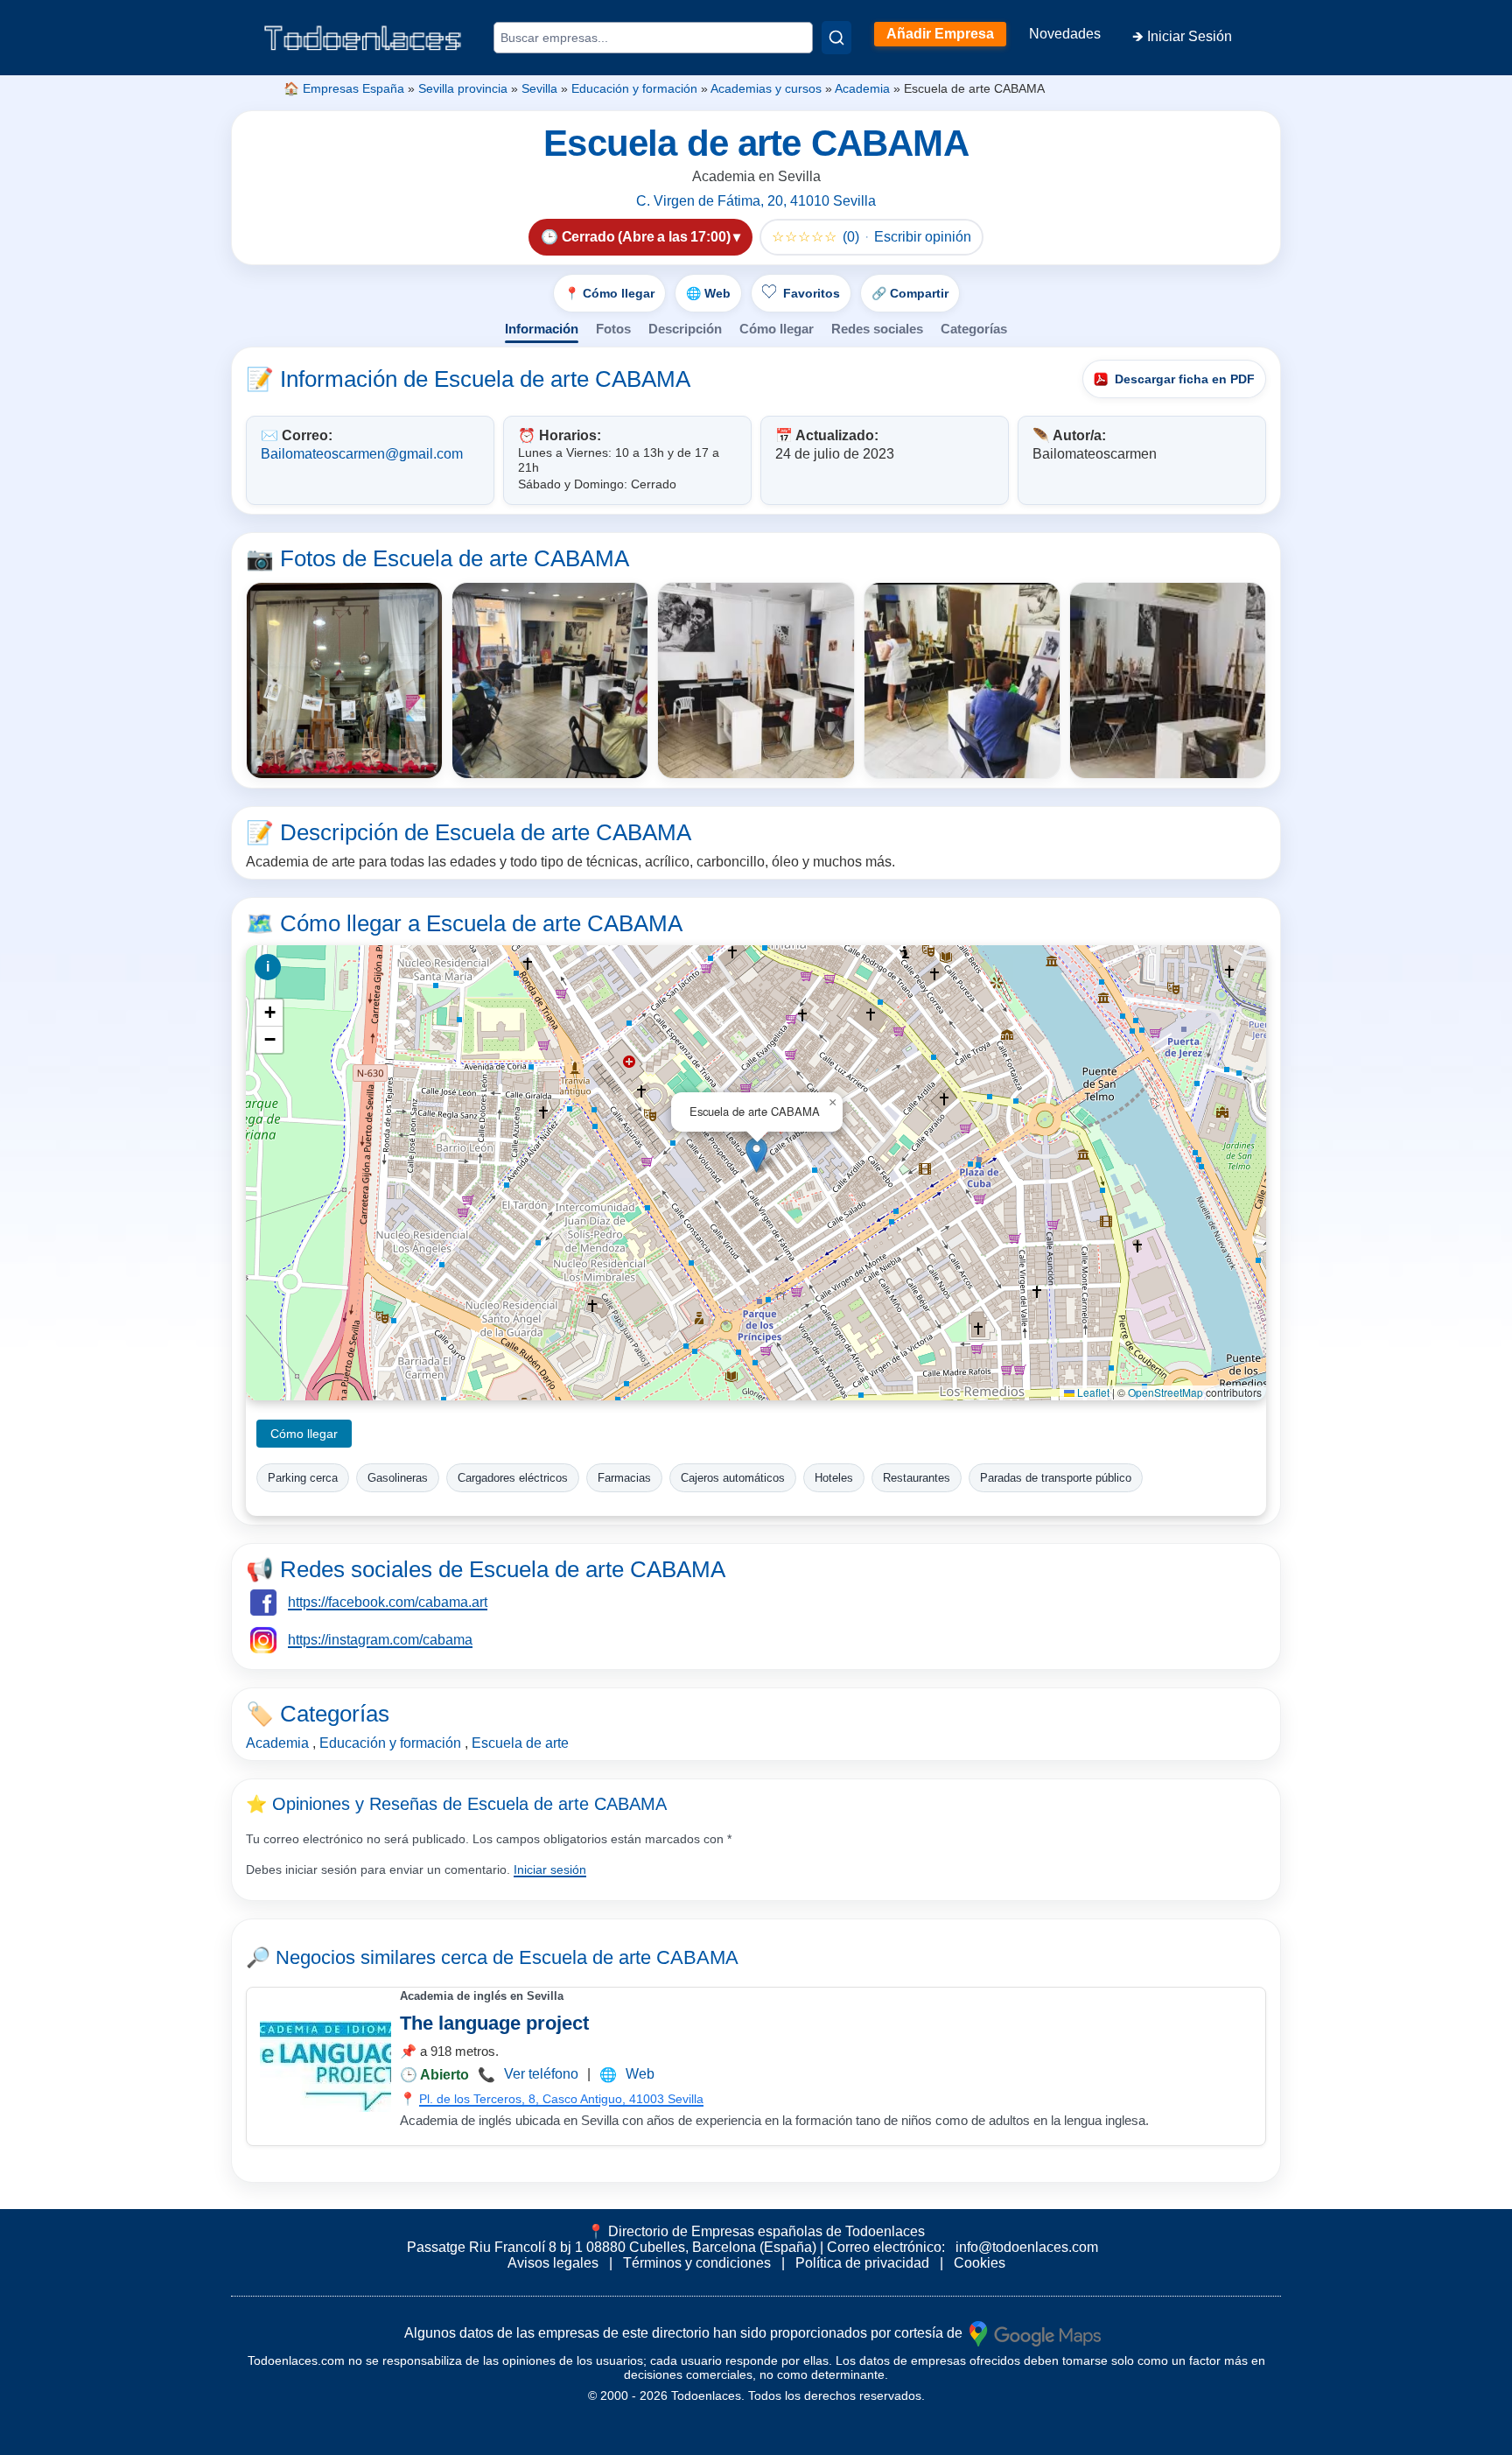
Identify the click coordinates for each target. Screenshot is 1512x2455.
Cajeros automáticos (733, 1478)
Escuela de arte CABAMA (629, 1957)
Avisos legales (553, 2263)
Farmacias (624, 1478)
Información (542, 329)
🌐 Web (708, 293)
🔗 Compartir (910, 293)
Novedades (1065, 34)
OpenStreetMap (1165, 1392)
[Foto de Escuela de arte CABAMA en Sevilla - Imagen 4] (962, 680)
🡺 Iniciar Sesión (1182, 36)
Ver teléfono (541, 2074)
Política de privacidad (862, 2263)
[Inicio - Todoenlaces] (362, 38)
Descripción (685, 329)
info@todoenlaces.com (1027, 2247)
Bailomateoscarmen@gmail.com (362, 454)
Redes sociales (877, 329)
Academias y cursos (766, 88)
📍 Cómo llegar (609, 293)
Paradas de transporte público (1056, 1478)
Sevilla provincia (463, 88)
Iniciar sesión (550, 1869)
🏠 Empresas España (344, 88)
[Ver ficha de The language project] (325, 2066)
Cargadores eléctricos (513, 1478)
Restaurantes (917, 1478)
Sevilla (539, 88)
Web (640, 2074)
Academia (862, 88)
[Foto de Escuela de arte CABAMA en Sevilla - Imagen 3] (756, 680)
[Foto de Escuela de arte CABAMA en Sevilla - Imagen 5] (1168, 680)
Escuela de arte (520, 1743)
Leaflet (1092, 1392)
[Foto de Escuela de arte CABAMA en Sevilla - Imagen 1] (344, 680)
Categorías (974, 329)
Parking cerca (303, 1478)
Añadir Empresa (940, 34)
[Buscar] (836, 38)
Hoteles (834, 1478)
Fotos (613, 329)
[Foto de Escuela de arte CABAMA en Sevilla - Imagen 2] (550, 680)
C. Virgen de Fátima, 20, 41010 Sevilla (756, 201)
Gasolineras (398, 1478)
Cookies (980, 2263)
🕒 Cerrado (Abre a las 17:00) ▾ (640, 237)
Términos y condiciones (697, 2263)
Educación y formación (634, 88)
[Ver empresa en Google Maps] (1035, 2332)
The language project (494, 2023)
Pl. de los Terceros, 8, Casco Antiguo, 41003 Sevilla (561, 2099)
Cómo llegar (777, 329)
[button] (756, 1155)
